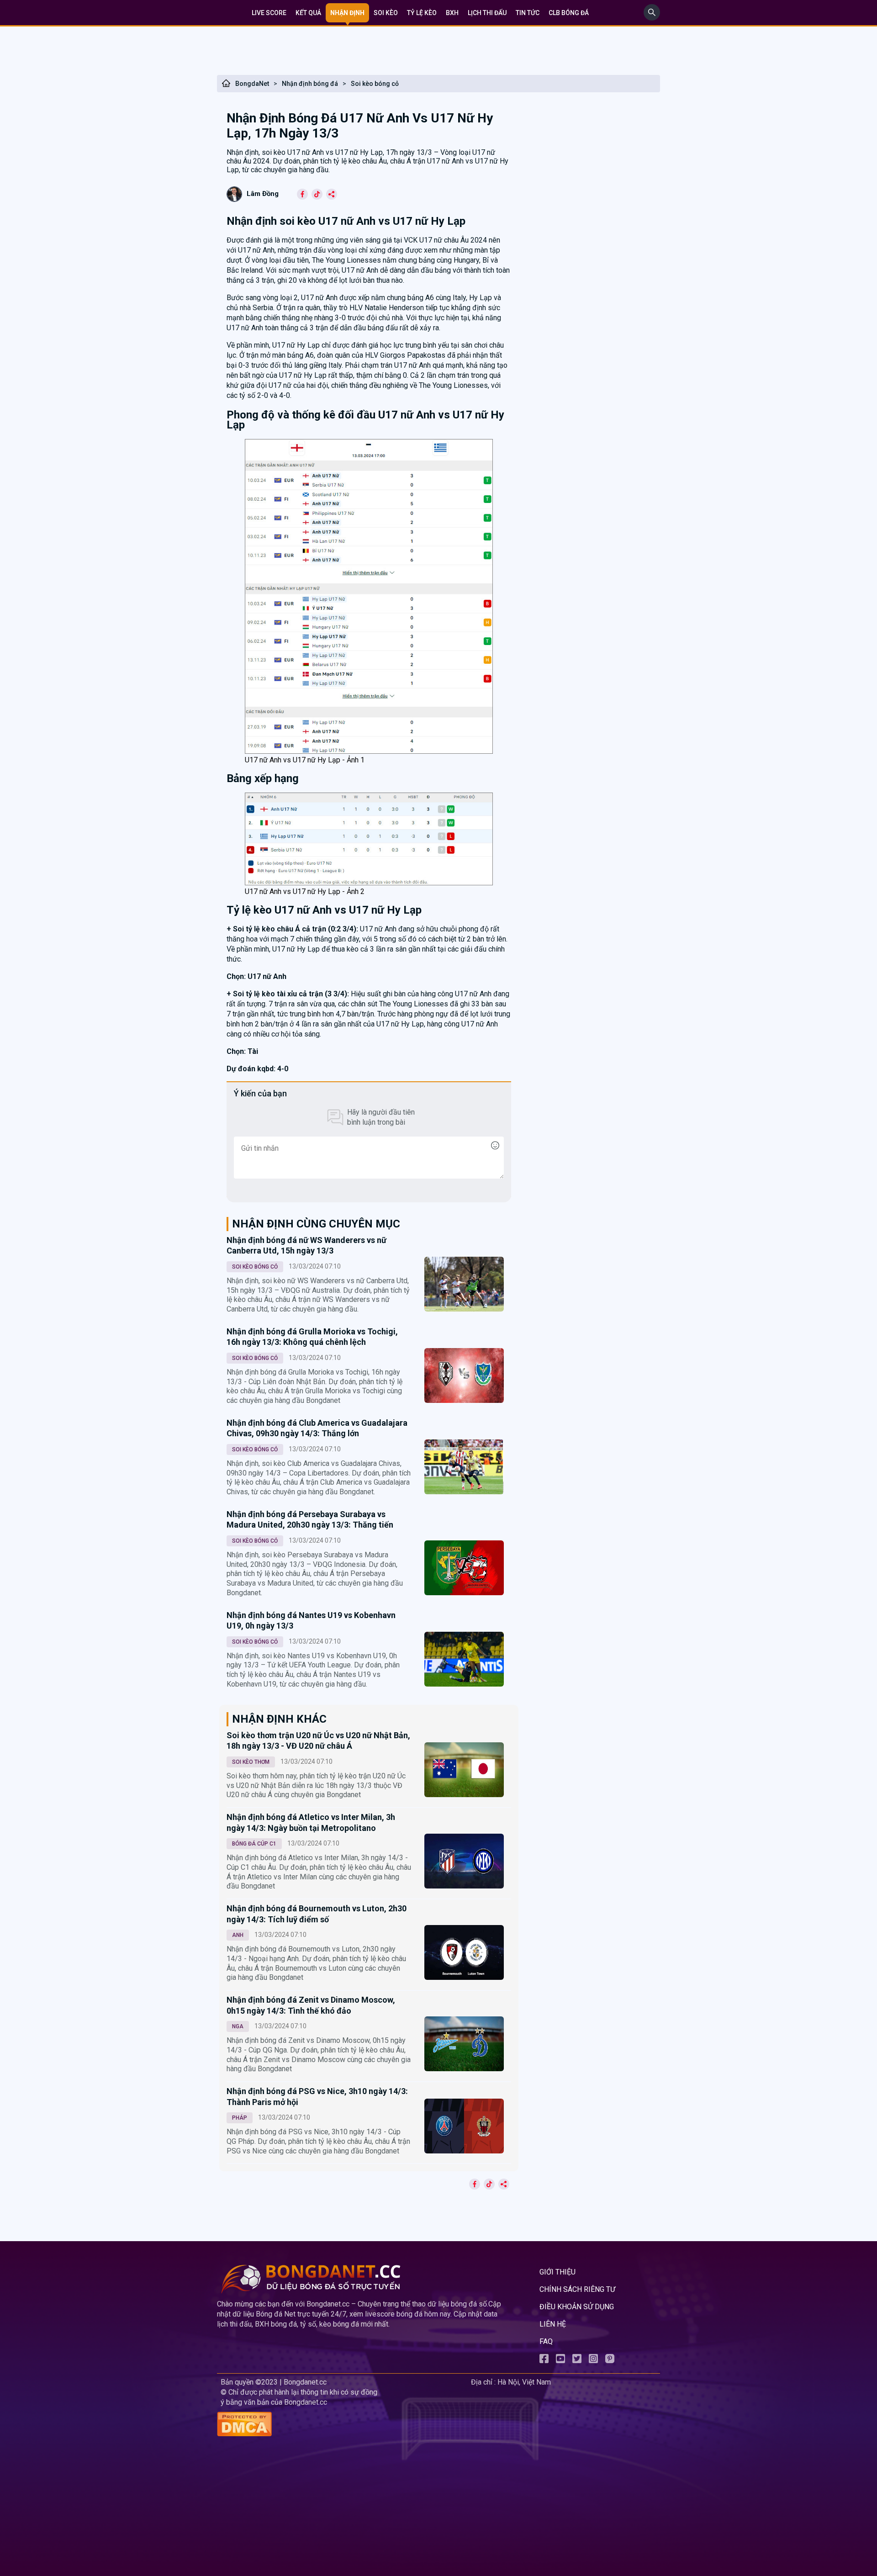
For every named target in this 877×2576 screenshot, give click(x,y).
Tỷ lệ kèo (422, 13)
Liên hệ (553, 2324)
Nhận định (347, 13)
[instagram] (593, 2361)
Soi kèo (386, 13)
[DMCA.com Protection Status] (342, 2425)
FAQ (546, 2341)
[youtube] (560, 2361)
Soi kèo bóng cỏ (375, 84)
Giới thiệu (557, 2272)
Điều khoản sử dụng (577, 2307)
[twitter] (577, 2361)
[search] (652, 18)
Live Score (269, 13)
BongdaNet (252, 84)
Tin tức (528, 13)
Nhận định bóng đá (310, 84)
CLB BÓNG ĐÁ (569, 13)
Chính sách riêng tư (577, 2289)
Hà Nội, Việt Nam (524, 2382)
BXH (452, 13)
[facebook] (544, 2361)
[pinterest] (610, 2361)
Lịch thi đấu (487, 13)
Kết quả (308, 13)
